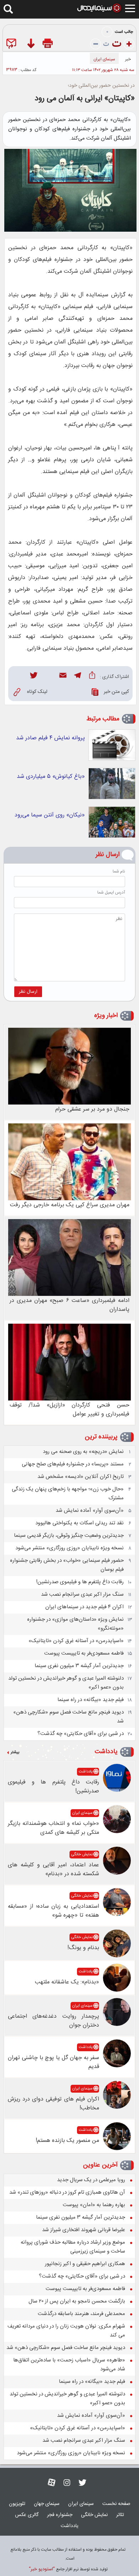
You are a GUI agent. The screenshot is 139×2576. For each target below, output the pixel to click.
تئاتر (120, 2515)
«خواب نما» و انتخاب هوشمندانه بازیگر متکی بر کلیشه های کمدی (53, 1828)
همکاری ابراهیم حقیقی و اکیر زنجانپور (85, 2264)
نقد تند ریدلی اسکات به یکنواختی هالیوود (79, 1523)
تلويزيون (17, 2504)
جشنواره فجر (60, 2515)
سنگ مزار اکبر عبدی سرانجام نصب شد (82, 1594)
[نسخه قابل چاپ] (48, 45)
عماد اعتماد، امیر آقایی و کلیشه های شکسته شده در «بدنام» (53, 1870)
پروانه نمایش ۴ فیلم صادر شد (50, 738)
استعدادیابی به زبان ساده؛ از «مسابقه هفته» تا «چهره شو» (53, 1911)
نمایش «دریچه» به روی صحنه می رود (83, 1452)
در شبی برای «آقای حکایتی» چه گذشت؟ (81, 1734)
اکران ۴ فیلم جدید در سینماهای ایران (84, 1607)
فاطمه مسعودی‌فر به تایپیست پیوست (84, 1653)
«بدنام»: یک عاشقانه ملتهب (67, 1982)
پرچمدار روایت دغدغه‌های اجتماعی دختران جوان (53, 2021)
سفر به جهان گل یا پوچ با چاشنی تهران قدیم (53, 2062)
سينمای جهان (47, 2504)
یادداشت (106, 1752)
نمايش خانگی (82, 1855)
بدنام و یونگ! (83, 1948)
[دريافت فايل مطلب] (30, 45)
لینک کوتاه (37, 692)
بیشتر (15, 1752)
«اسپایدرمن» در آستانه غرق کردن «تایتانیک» (76, 1641)
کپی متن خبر (116, 692)
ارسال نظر (28, 992)
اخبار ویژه (106, 1016)
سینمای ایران (104, 59)
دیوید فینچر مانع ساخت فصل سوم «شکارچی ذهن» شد (66, 2348)
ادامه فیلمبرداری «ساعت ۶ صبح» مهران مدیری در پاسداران (69, 1305)
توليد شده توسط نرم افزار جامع (68, 2569)
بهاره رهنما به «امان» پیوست (94, 2205)
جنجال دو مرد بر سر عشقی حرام (92, 1109)
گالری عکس (27, 2515)
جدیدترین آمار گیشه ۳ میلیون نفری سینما (79, 1666)
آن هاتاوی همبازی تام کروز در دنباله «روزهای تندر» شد (67, 2192)
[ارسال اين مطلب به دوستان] (13, 45)
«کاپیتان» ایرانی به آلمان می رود (85, 99)
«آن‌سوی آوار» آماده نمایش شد (90, 1511)
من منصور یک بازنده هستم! (67, 2141)
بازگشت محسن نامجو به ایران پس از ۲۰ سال (77, 2301)
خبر (128, 59)
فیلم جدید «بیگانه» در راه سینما (91, 1700)
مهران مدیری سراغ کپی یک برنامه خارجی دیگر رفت (70, 1205)
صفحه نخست (116, 2504)
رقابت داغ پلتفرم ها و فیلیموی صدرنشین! (80, 1582)
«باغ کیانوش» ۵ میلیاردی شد (51, 777)
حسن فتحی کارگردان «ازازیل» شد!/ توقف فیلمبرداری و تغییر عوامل (69, 1410)
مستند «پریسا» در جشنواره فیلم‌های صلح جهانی (73, 1464)
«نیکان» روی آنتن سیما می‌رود (50, 815)
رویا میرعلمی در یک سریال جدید (91, 2180)
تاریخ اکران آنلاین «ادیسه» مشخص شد (81, 1477)
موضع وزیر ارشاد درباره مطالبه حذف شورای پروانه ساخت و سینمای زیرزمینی (73, 2247)
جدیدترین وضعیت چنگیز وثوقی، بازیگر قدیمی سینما (69, 1536)
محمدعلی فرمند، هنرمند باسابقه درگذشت (81, 2314)
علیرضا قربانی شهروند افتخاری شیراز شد (84, 2230)
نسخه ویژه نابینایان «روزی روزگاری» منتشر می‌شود (69, 1548)
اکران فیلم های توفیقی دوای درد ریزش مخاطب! (53, 2104)
